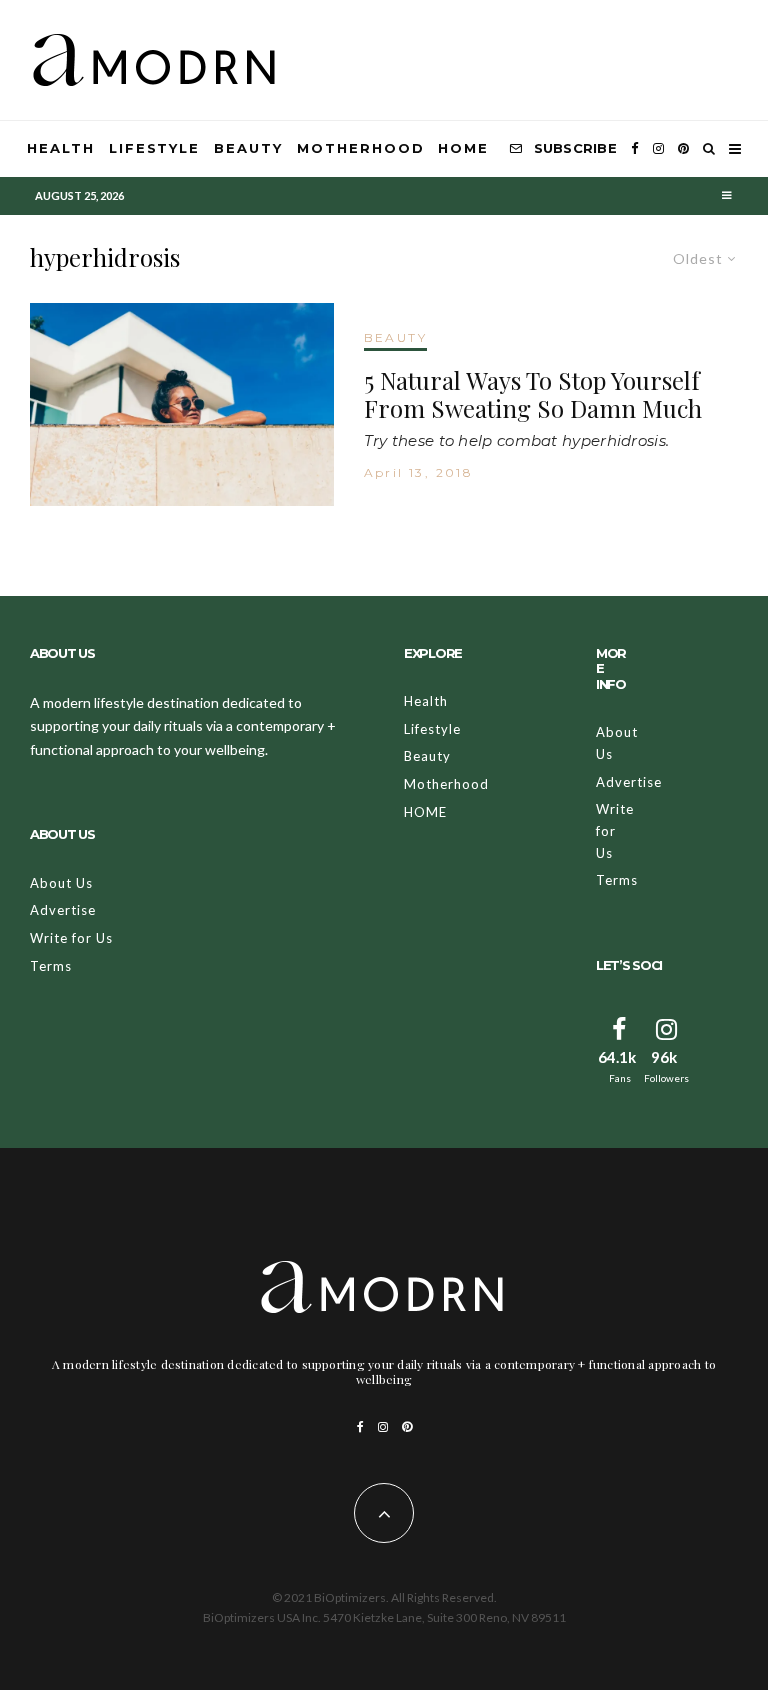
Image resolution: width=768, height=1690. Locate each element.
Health (61, 148)
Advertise (63, 910)
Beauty (248, 148)
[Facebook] (635, 149)
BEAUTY (395, 337)
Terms (51, 966)
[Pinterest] (683, 149)
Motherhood (361, 148)
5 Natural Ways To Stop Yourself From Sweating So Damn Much (533, 395)
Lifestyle (155, 148)
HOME (463, 148)
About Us (61, 883)
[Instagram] (658, 149)
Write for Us (71, 938)
